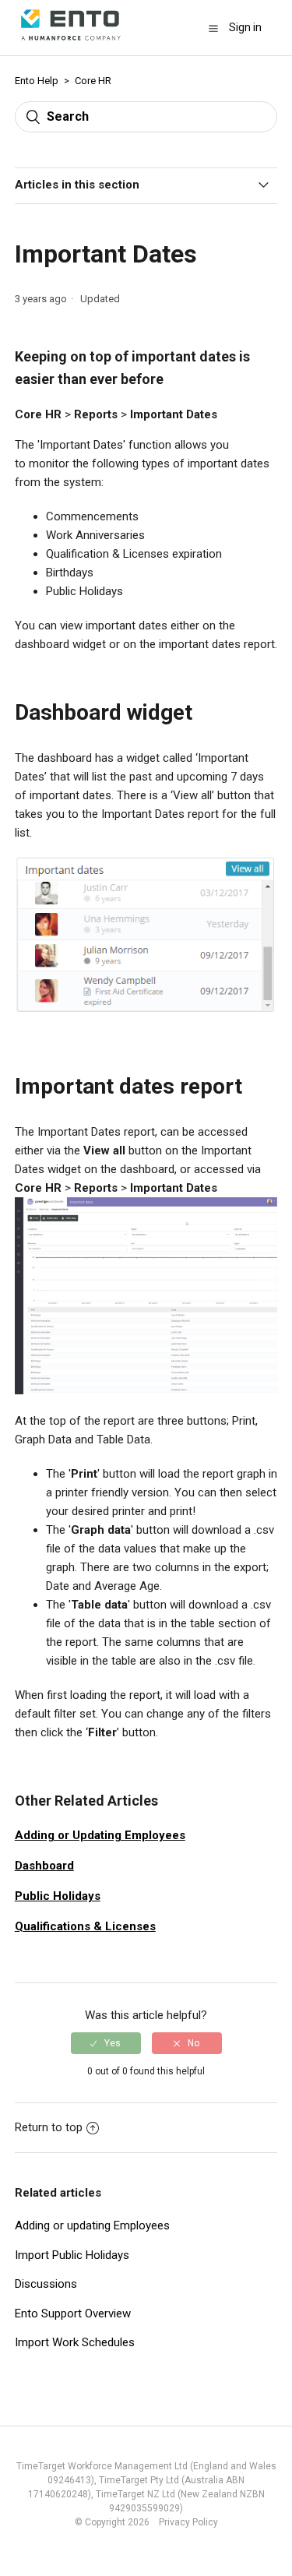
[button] (213, 28)
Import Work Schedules (75, 2342)
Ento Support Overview (73, 2313)
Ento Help (37, 81)
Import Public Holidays (72, 2255)
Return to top (49, 2127)
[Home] (71, 44)
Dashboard (44, 1866)
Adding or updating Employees (92, 2225)
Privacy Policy (185, 2522)
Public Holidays (58, 1896)
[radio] (106, 2043)
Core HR (93, 81)
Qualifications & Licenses (85, 1926)
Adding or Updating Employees (100, 1835)
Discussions (46, 2284)
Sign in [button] (245, 27)
